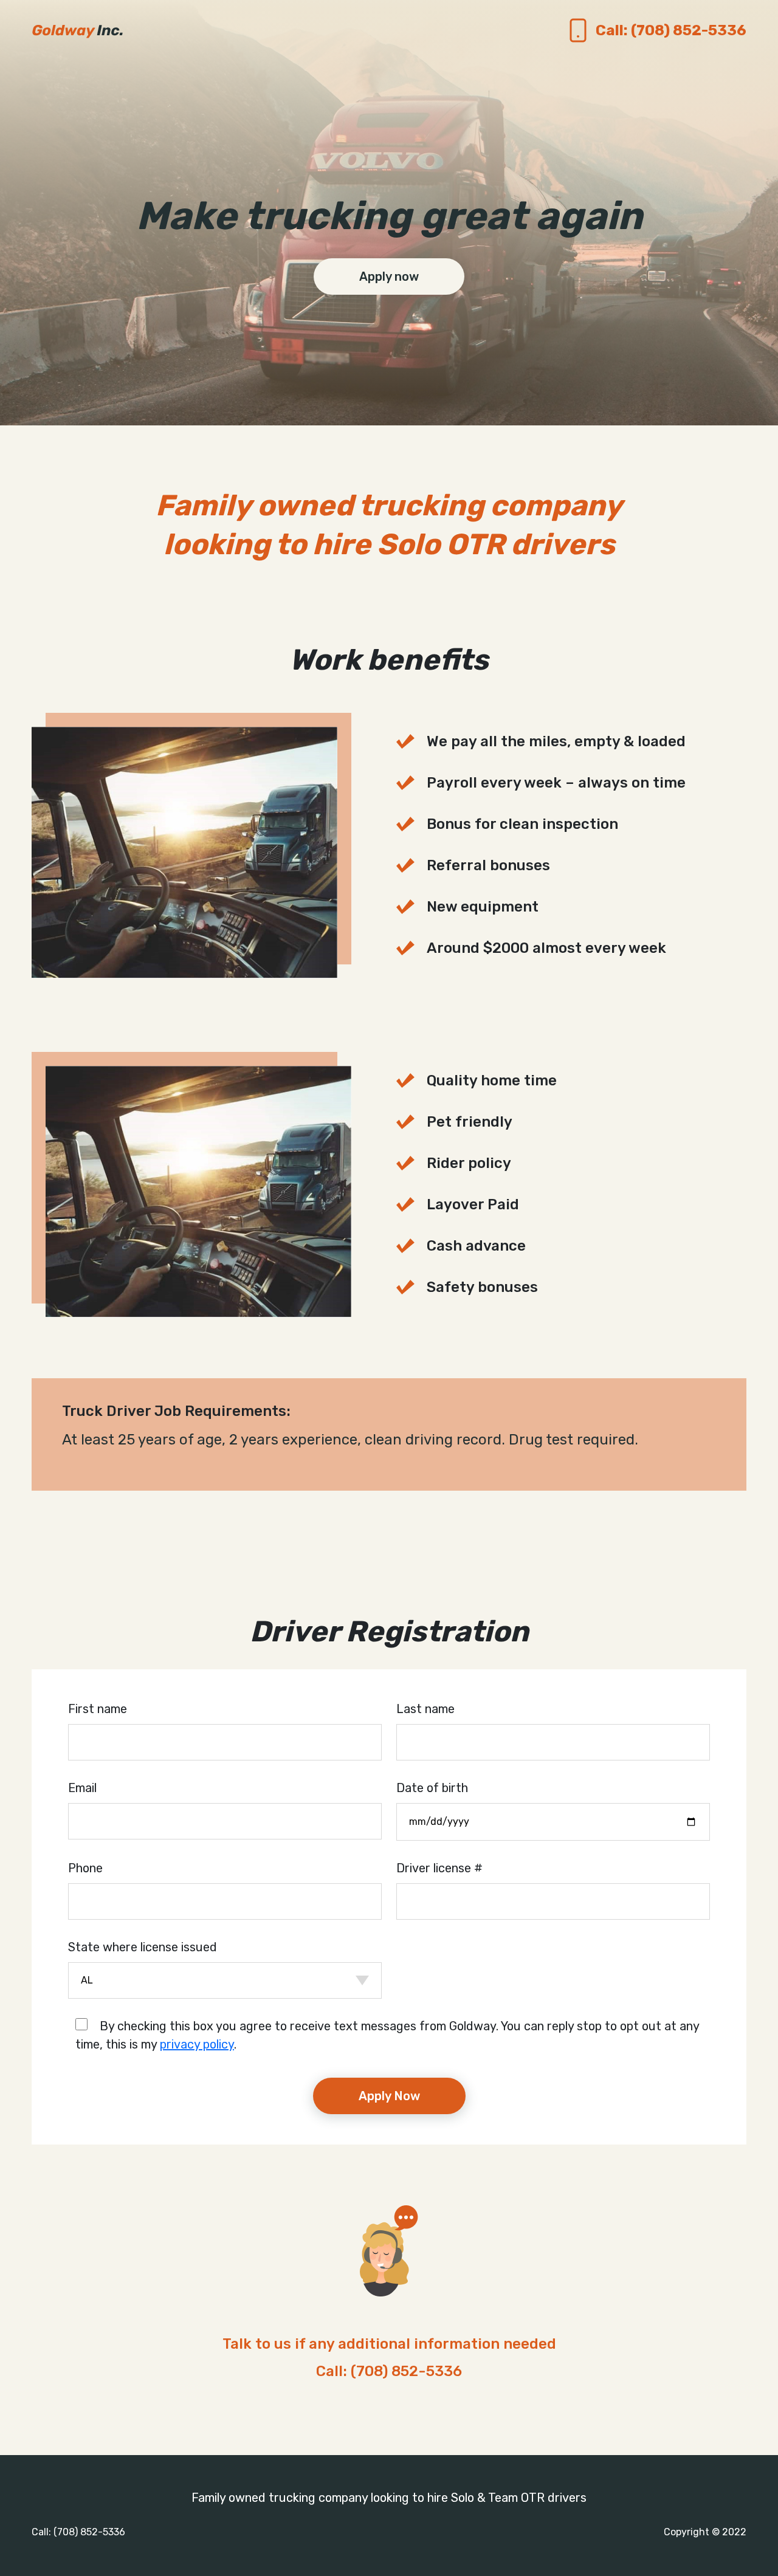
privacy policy (197, 2044)
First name (98, 1709)
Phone (85, 1868)
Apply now (389, 276)
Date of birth (432, 1788)
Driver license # (439, 1868)
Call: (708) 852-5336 (389, 2371)
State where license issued (143, 1947)
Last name (425, 1709)
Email (82, 1788)
